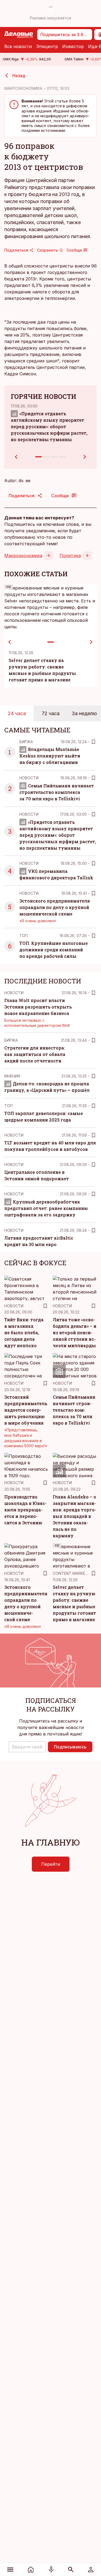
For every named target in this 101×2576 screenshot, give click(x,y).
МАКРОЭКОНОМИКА (23, 88)
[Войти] (91, 2570)
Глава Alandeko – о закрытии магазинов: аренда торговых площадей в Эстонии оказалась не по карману (74, 1516)
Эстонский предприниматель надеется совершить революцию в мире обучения (26, 1410)
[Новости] (31, 2570)
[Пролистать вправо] (91, 642)
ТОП (24, 936)
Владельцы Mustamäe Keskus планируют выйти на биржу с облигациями (50, 756)
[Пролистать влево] (10, 642)
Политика (70, 555)
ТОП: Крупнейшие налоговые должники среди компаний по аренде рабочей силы (54, 950)
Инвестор (73, 46)
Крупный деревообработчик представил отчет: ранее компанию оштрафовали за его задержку (46, 1208)
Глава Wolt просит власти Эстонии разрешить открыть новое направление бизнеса (38, 1007)
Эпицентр (47, 46)
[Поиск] (71, 2570)
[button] (27, 1747)
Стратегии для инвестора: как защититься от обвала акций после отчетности (35, 1054)
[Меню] (10, 2570)
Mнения (12, 1076)
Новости (29, 778)
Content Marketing (73, 1573)
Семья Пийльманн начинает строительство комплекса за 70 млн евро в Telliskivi (57, 792)
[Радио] (51, 2570)
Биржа (26, 742)
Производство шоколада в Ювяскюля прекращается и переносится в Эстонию (25, 1510)
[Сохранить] (93, 742)
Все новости (18, 46)
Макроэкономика (23, 555)
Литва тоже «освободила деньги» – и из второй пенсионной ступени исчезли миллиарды (75, 1332)
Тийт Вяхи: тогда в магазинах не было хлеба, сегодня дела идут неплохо (24, 1332)
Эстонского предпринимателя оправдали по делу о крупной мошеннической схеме (55, 907)
